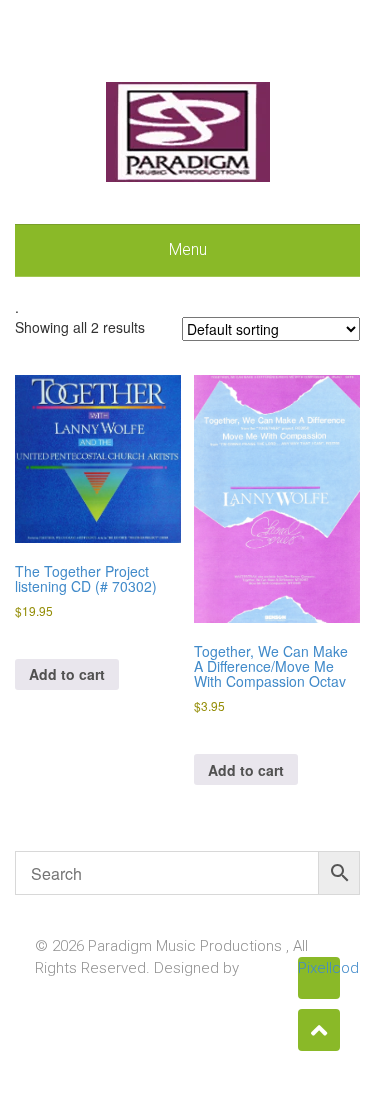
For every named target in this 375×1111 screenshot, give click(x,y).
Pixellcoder (319, 968)
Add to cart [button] (67, 674)
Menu (188, 249)
